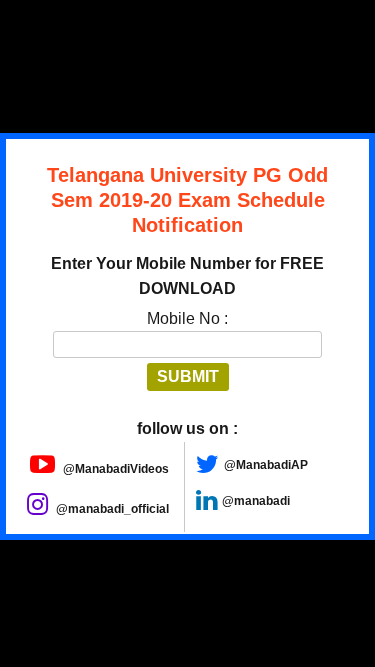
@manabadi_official (111, 509)
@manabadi (256, 501)
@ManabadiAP (266, 465)
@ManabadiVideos (114, 469)
